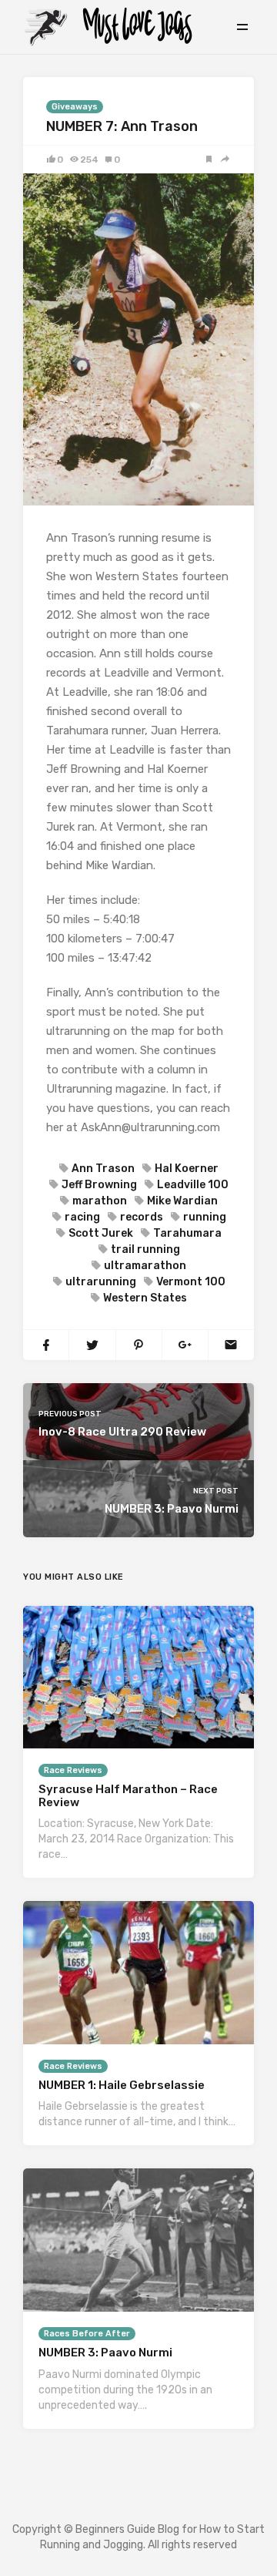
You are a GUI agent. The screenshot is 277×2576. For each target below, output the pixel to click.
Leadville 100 (193, 1185)
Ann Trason (103, 1169)
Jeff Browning (99, 1185)
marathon (100, 1201)
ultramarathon (145, 1266)
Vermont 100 (191, 1282)
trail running (145, 1249)
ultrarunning (101, 1282)
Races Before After (87, 2334)
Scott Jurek (101, 1233)
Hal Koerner (187, 1169)
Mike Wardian (182, 1201)
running (205, 1217)
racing (82, 1217)
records (142, 1217)
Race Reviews (73, 1770)
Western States (145, 1298)
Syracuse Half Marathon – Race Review (128, 1796)
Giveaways (75, 107)
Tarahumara (187, 1233)
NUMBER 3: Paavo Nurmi (105, 2353)
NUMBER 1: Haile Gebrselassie (122, 2085)
